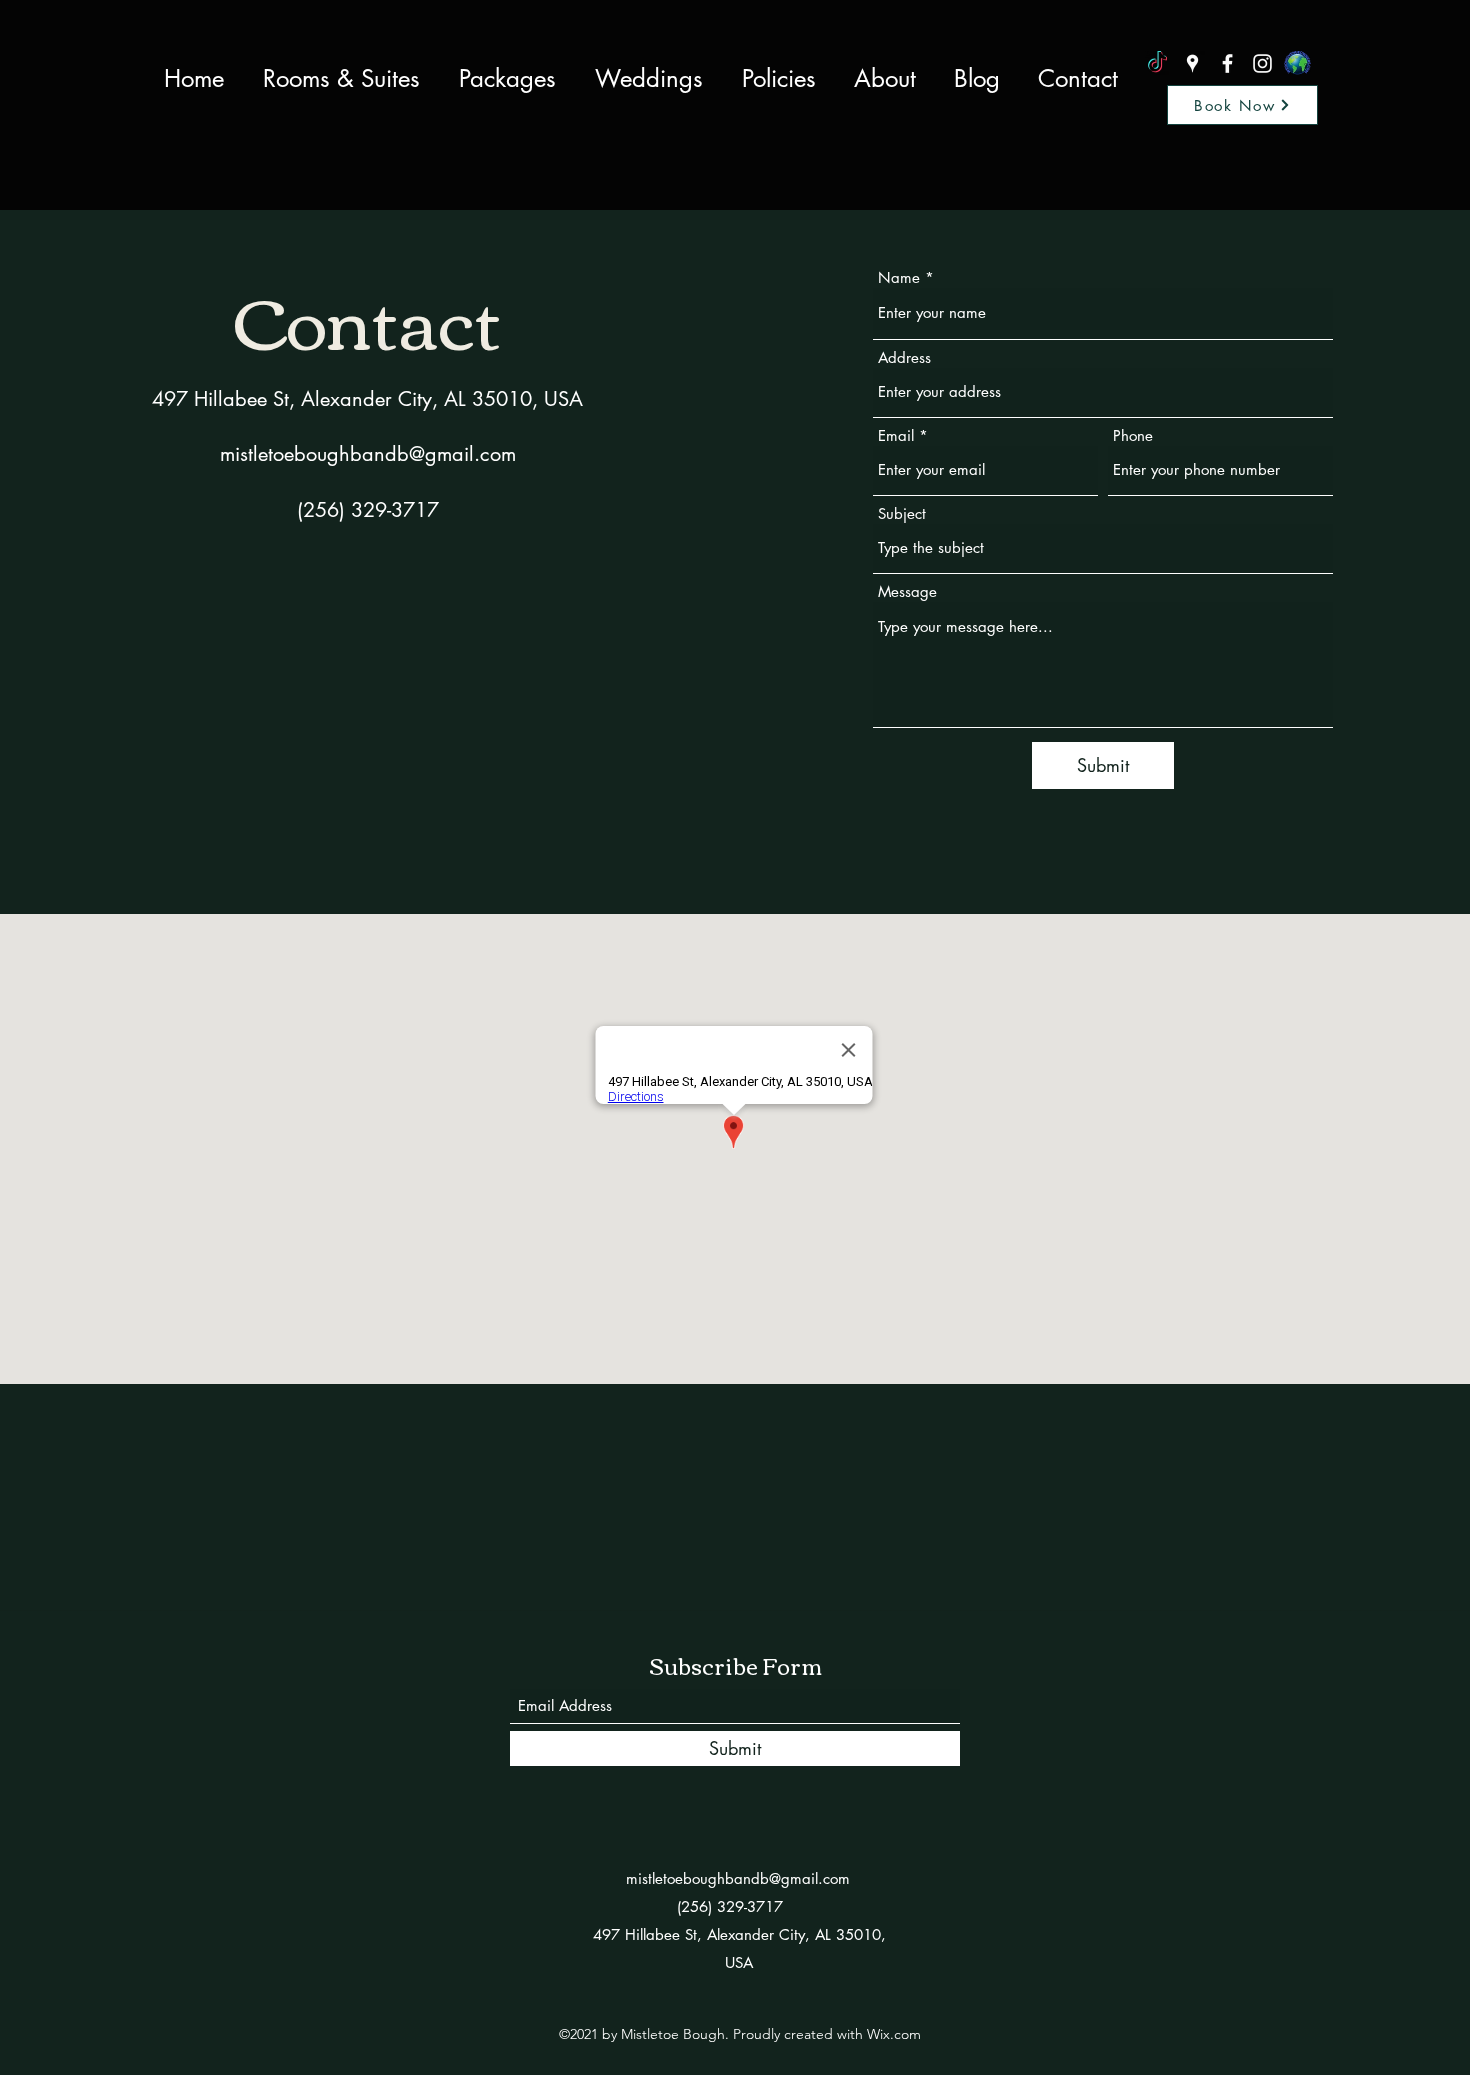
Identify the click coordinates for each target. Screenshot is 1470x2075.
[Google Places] (1192, 63)
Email (896, 435)
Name (899, 277)
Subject (902, 513)
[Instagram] (1262, 63)
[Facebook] (1227, 63)
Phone (1133, 435)
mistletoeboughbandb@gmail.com (368, 454)
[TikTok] (1157, 63)
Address (904, 357)
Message (907, 591)
